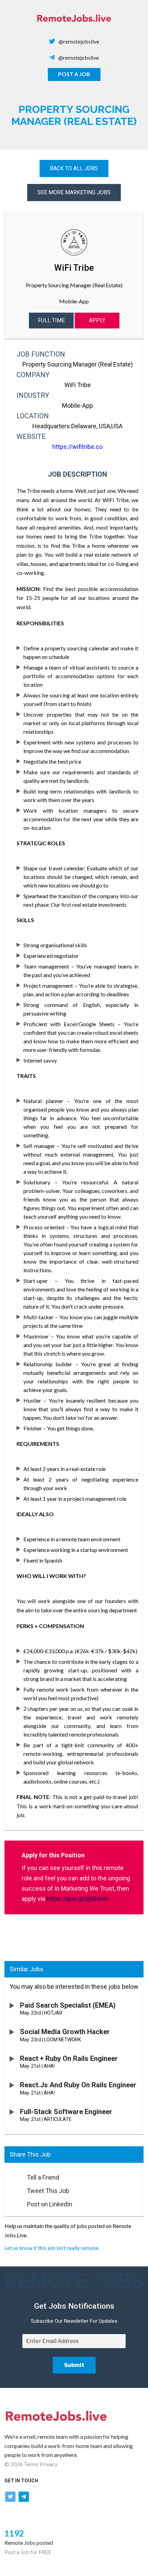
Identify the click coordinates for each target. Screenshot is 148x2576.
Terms (31, 2464)
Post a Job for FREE (28, 2552)
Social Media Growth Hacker (65, 2032)
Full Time (51, 320)
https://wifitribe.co (77, 447)
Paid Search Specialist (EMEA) (68, 2005)
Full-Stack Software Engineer (66, 2112)
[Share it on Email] (12, 2175)
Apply (97, 320)
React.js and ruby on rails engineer (78, 2085)
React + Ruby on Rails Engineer (69, 2058)
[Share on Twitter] (12, 2189)
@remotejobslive (79, 41)
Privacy (49, 2464)
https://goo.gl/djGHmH (78, 1899)
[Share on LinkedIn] (12, 2202)
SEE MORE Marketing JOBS (74, 192)
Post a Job (74, 74)
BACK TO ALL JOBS (74, 168)
